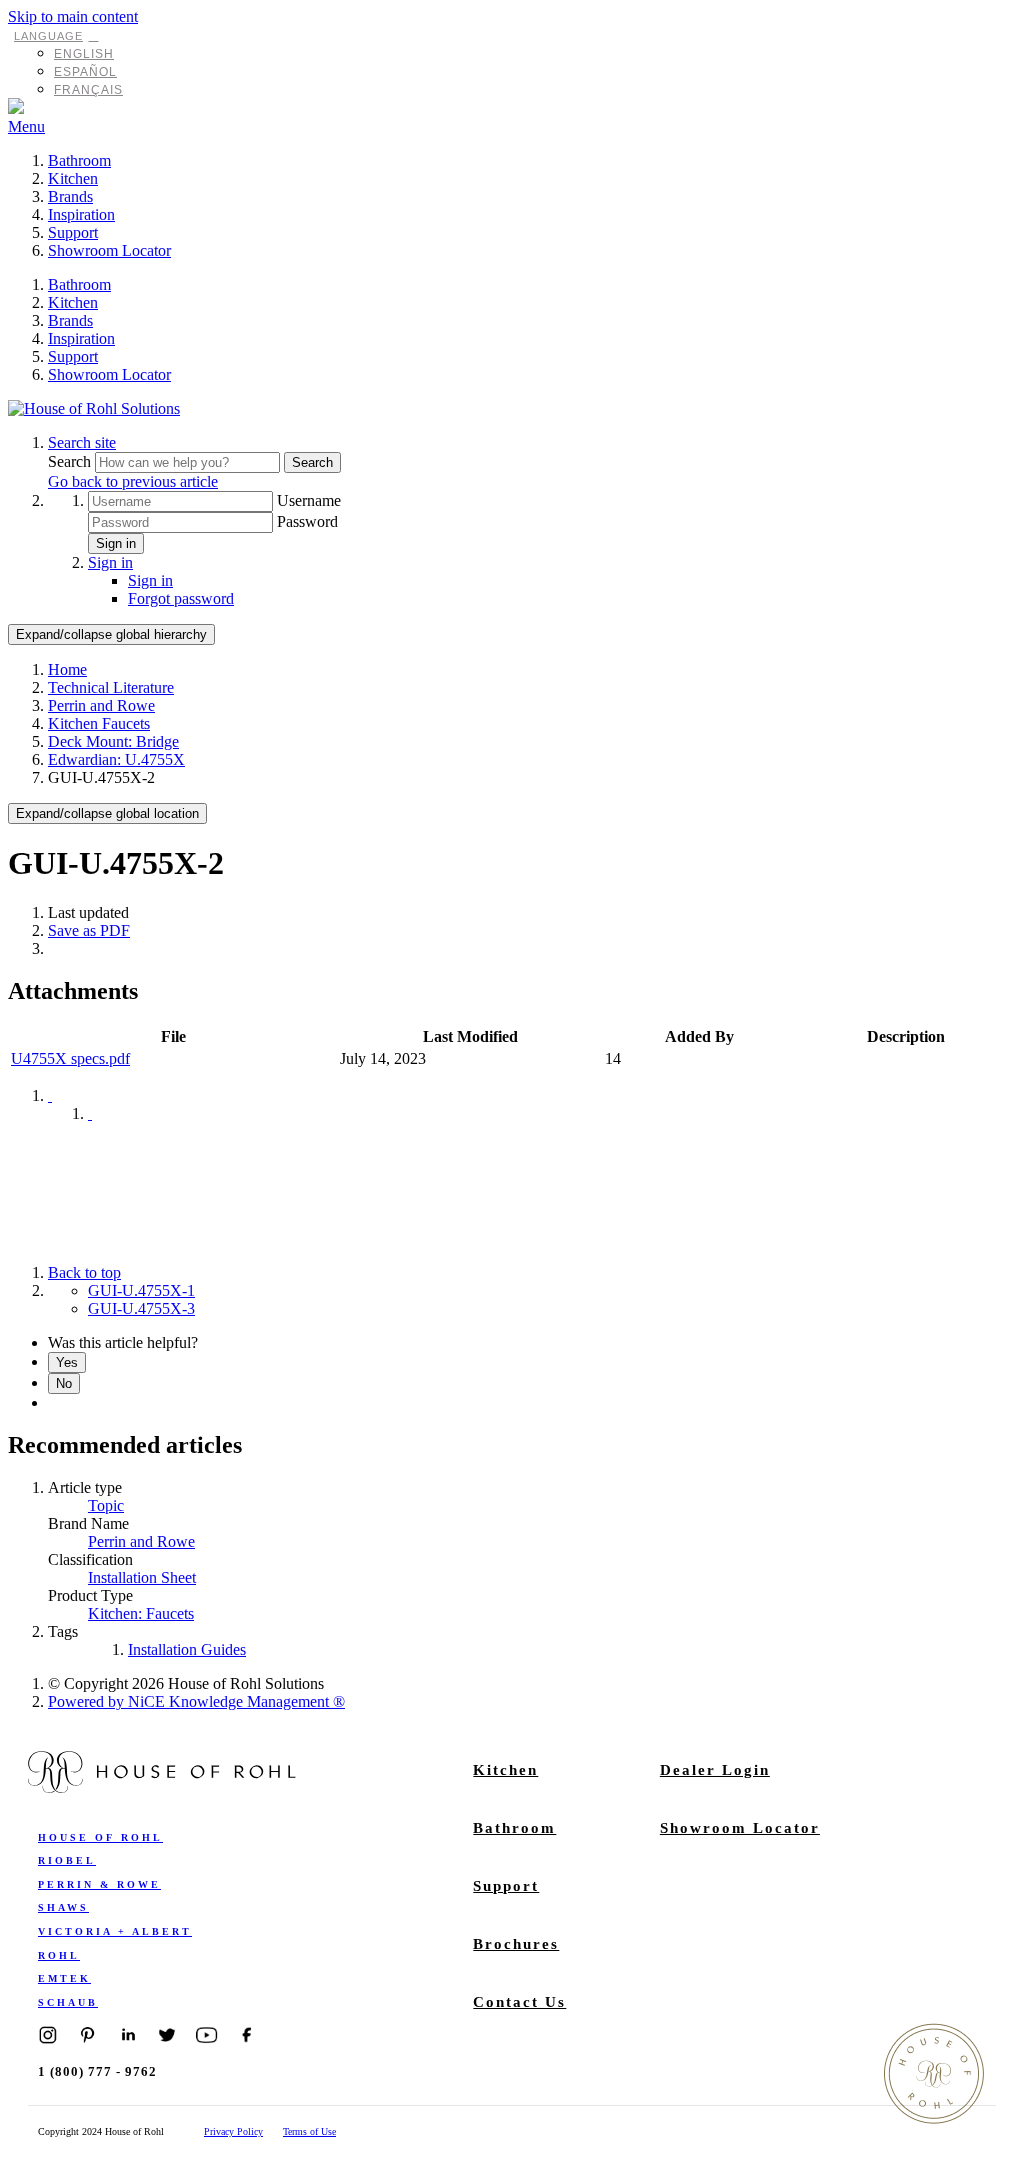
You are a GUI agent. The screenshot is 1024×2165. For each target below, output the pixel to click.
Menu (26, 126)
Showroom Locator (109, 250)
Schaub (68, 2002)
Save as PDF (89, 930)
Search (71, 461)
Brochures (516, 1944)
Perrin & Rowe (99, 1884)
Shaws (63, 1907)
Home (67, 669)
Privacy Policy (233, 2131)
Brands (70, 196)
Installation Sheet (142, 1577)
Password (307, 521)
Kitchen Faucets (99, 723)
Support (73, 232)
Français (88, 90)
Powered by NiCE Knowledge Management (196, 1701)
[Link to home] (94, 408)
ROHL (59, 1955)
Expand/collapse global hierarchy (111, 634)
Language (48, 36)
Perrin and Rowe (101, 705)
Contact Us (519, 2002)
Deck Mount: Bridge (113, 741)
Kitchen (73, 178)
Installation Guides (187, 1649)
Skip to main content (73, 16)
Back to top (84, 1272)
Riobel (67, 1860)
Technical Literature (111, 687)
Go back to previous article (133, 481)
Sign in (116, 543)
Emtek (64, 1978)
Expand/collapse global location (107, 813)
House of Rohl (100, 1837)
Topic (106, 1505)
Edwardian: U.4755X (116, 759)
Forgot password (181, 598)
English (84, 54)
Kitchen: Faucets (141, 1613)
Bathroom (79, 160)
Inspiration (81, 214)
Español (85, 72)
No (64, 1383)
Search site (82, 442)
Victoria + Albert (115, 1931)
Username (309, 500)
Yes (67, 1362)
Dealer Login (715, 1770)
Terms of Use (309, 2131)
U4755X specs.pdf (70, 1058)
